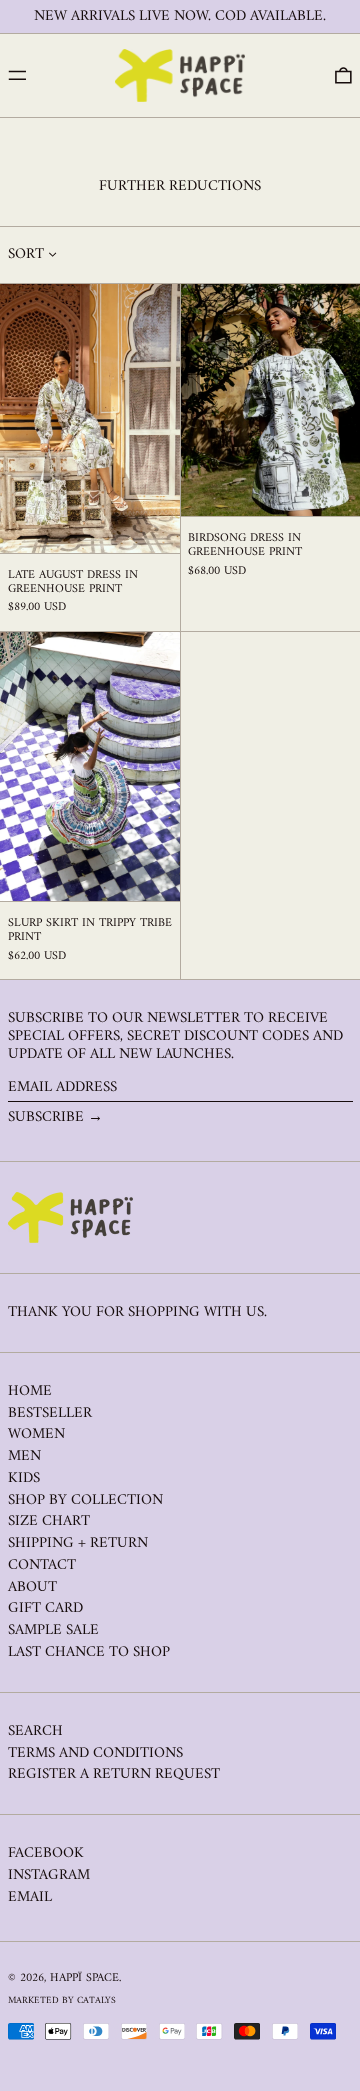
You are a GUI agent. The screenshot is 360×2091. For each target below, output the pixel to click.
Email (30, 1898)
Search (35, 1731)
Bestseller (50, 1413)
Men (24, 1456)
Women (36, 1434)
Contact (42, 1565)
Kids (24, 1478)
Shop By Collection (85, 1500)
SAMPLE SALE (53, 1630)
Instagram (49, 1876)
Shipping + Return (78, 1543)
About (32, 1587)
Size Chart (49, 1521)
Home (30, 1391)
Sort (26, 255)
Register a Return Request (114, 1774)
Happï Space (84, 1978)
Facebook (46, 1854)
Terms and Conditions (95, 1753)
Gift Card (45, 1608)
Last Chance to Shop (89, 1652)
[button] (343, 76)
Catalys (96, 2000)
